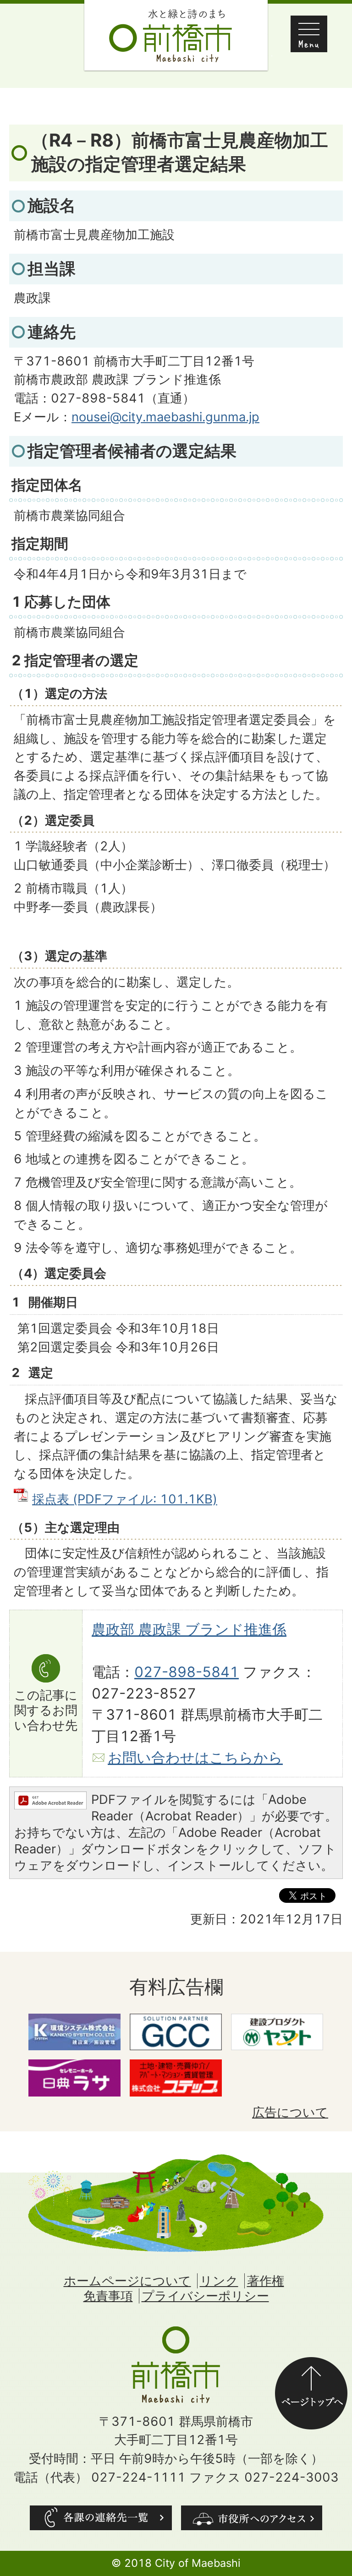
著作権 (266, 2281)
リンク (219, 2281)
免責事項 (108, 2296)
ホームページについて (127, 2281)
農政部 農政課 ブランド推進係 (189, 1629)
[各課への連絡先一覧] (101, 2518)
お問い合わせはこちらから (195, 1758)
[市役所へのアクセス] (252, 2518)
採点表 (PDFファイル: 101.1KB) (125, 1499)
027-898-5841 (187, 1672)
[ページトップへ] (311, 2366)
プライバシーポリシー (205, 2296)
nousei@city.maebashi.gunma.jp (165, 417)
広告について (290, 2112)
